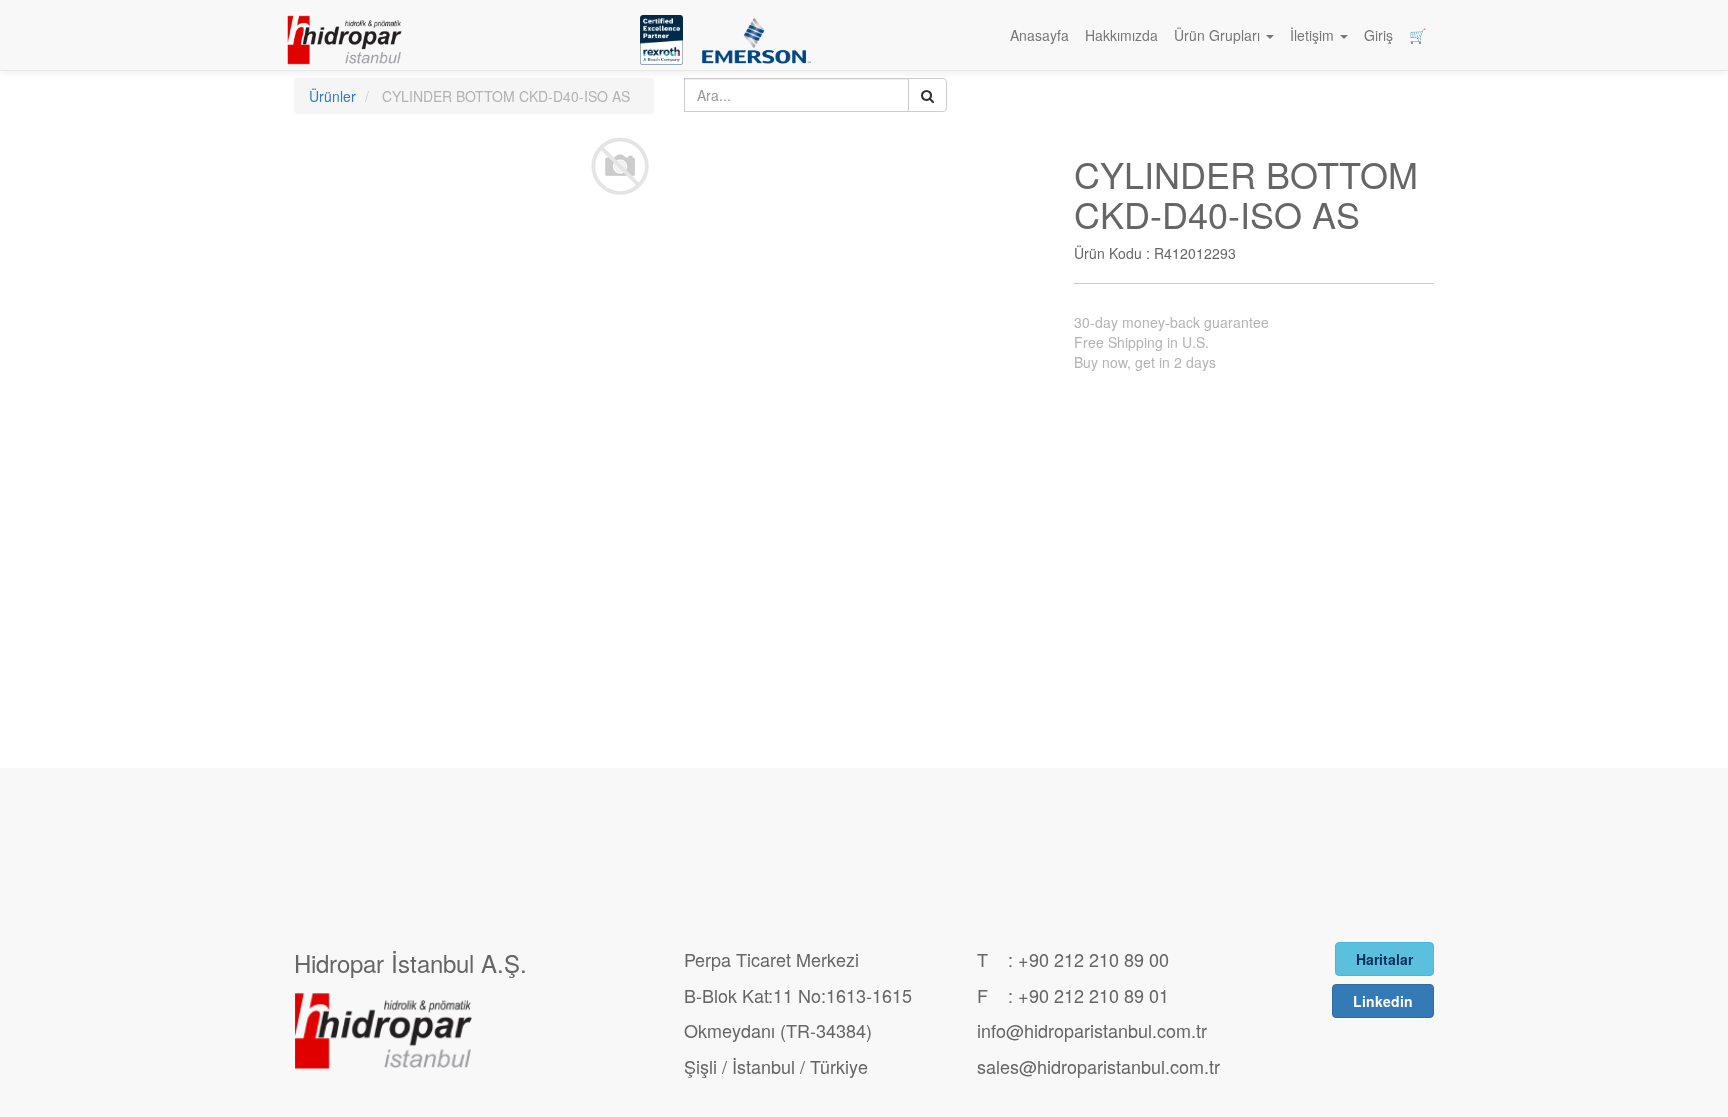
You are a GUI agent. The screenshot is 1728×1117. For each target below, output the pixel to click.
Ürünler (332, 96)
